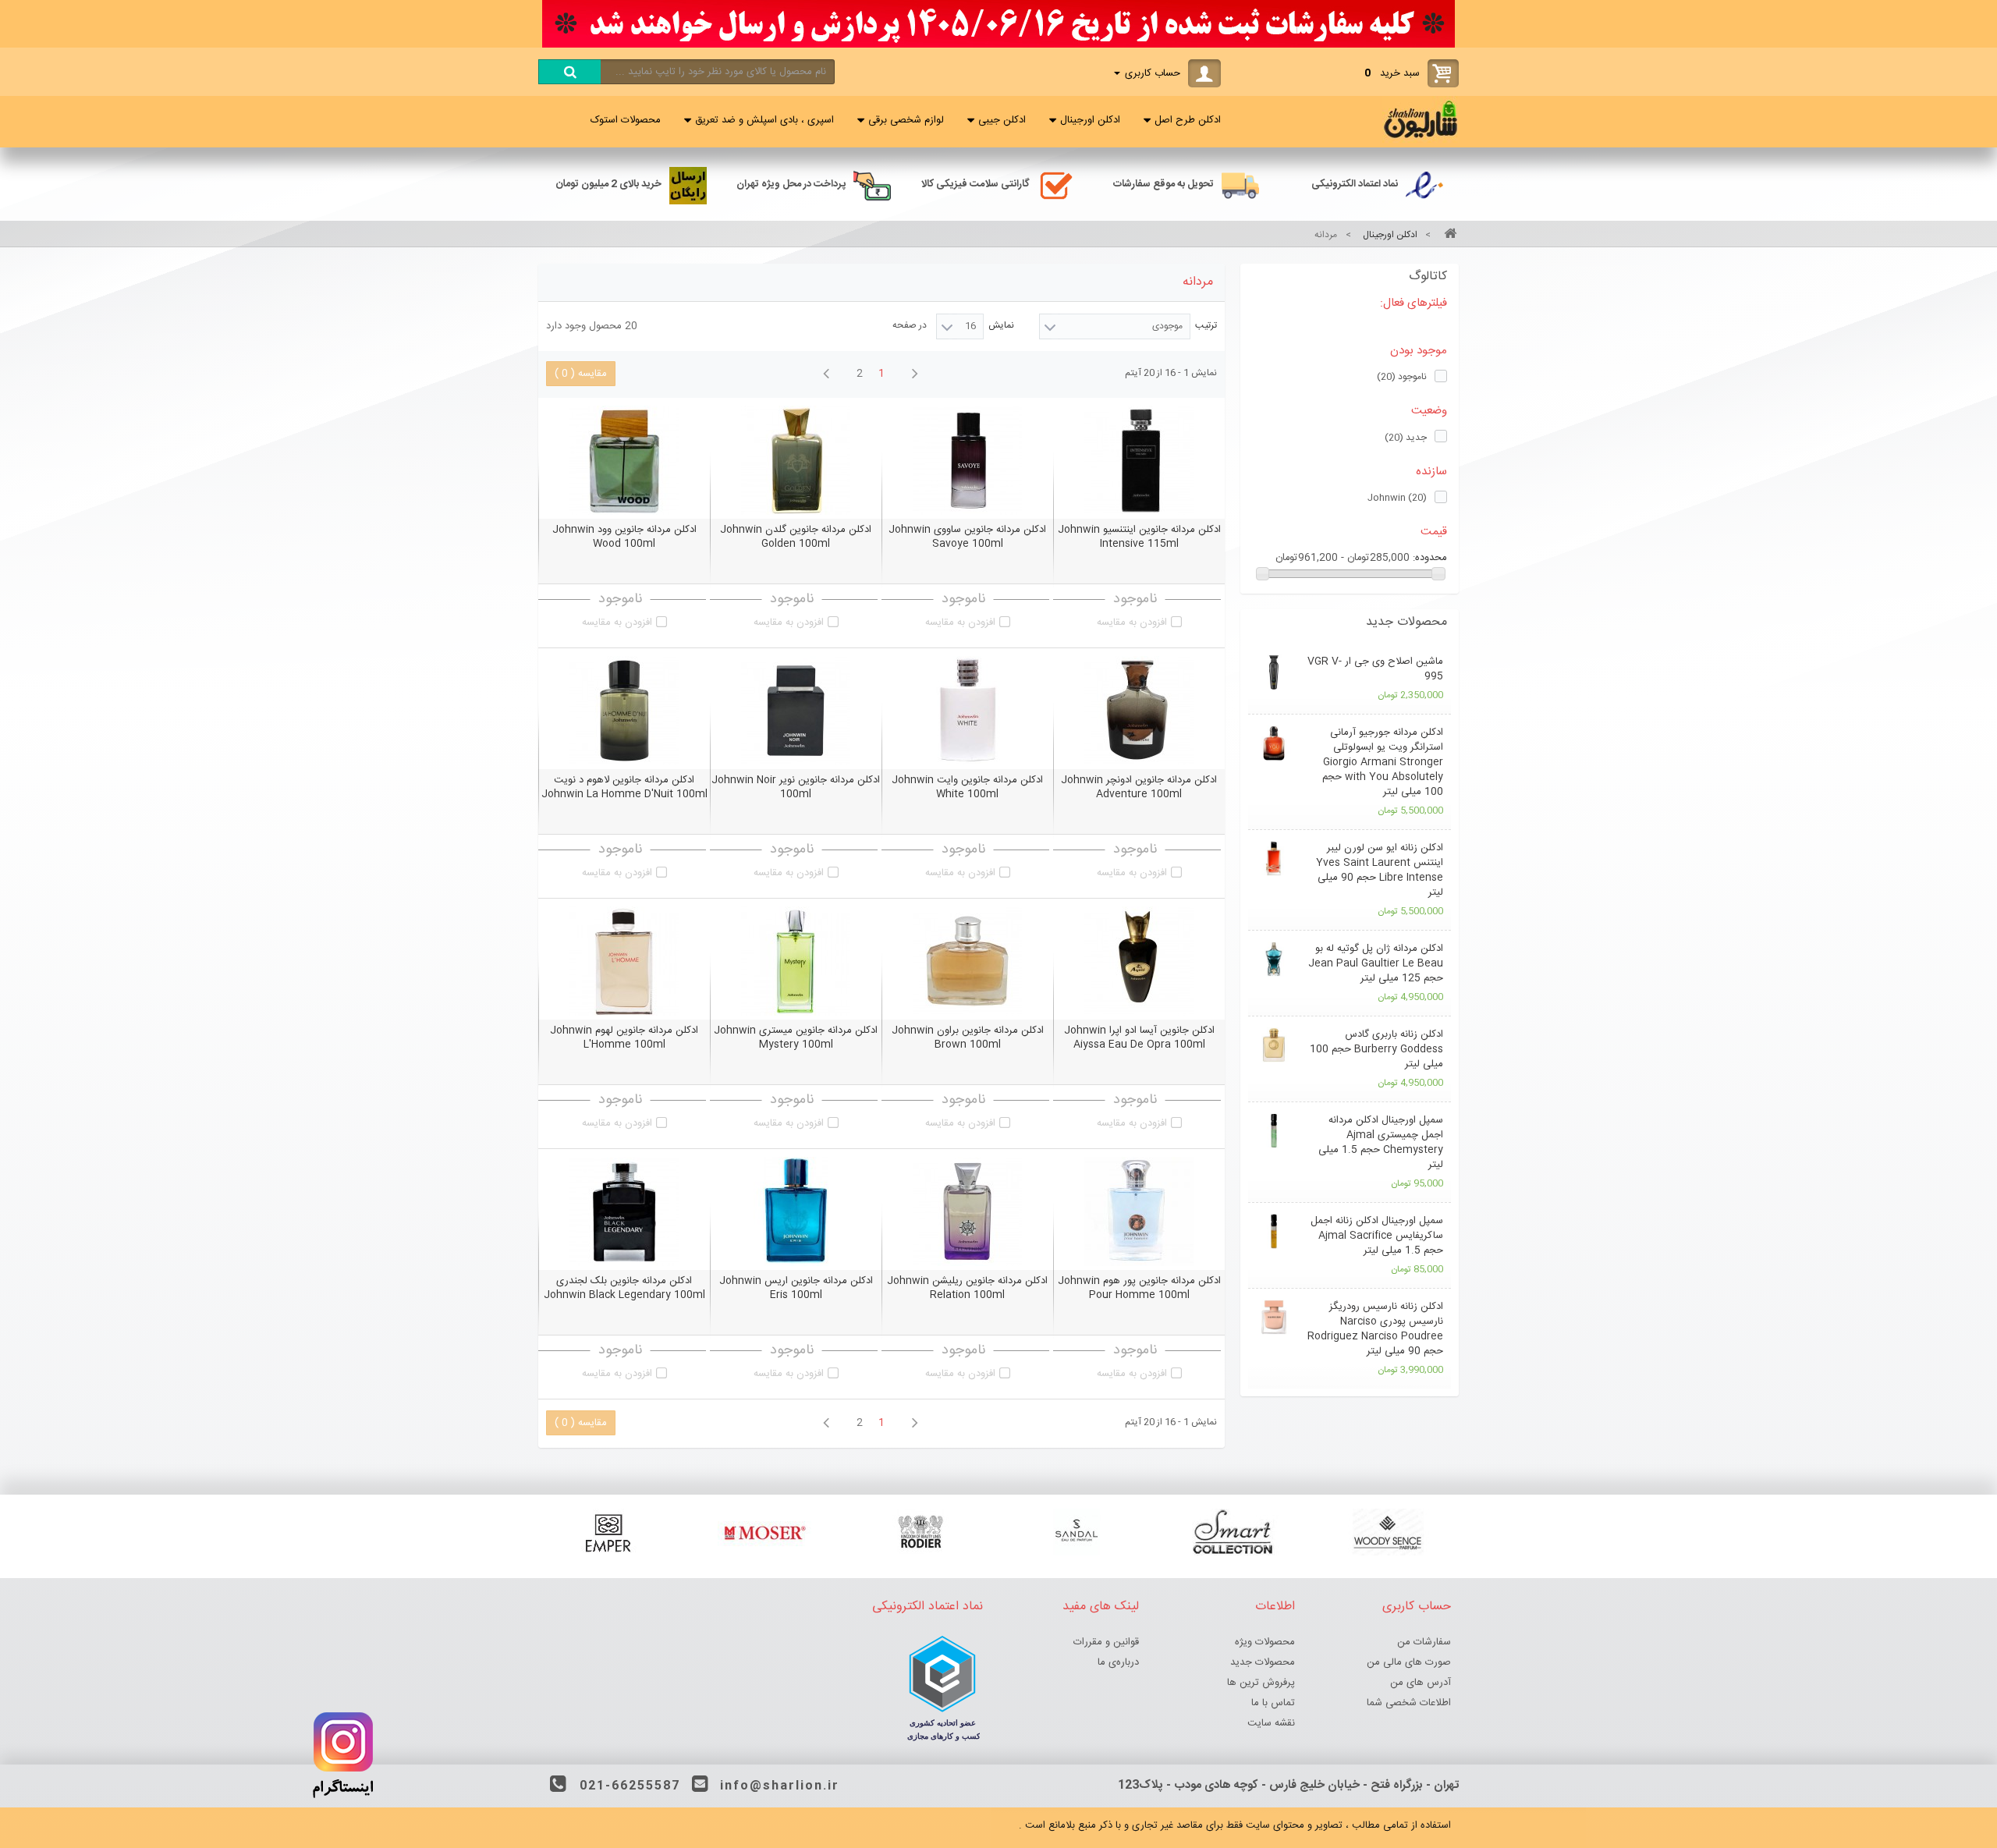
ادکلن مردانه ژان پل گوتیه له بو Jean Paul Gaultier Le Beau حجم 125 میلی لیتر (1376, 963)
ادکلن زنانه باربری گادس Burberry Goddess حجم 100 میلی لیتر (1376, 1049)
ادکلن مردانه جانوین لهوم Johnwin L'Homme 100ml (624, 1038)
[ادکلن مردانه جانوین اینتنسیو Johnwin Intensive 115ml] (1139, 460)
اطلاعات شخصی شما (1409, 1703)
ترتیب (1206, 325)
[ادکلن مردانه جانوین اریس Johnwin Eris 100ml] (796, 1211)
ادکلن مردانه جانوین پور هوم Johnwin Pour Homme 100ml (1139, 1288)
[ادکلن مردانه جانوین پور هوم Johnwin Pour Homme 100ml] (1139, 1211)
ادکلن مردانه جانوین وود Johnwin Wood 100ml (624, 537)
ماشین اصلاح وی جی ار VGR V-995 (1375, 669)
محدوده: (1430, 558)
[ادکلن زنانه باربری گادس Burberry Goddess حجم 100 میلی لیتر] (1273, 1045)
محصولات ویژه (1265, 1642)
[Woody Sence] (1389, 1532)
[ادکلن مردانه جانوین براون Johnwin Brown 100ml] (967, 961)
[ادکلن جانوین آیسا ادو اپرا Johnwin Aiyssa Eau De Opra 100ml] (1139, 961)
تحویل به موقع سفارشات (1163, 184)
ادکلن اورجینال (1090, 120)
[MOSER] (764, 1532)
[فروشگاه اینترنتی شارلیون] (1421, 140)
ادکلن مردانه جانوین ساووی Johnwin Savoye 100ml (967, 537)
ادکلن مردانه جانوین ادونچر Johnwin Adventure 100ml (1139, 787)
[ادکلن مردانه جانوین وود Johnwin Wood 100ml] (624, 460)
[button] (1350, 623)
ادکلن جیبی (1002, 120)
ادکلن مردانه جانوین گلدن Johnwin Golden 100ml (796, 537)
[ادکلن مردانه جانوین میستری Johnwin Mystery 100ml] (796, 961)
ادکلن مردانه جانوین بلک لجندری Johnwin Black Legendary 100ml (624, 1288)
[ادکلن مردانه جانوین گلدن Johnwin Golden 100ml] (796, 460)
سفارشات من (1424, 1642)
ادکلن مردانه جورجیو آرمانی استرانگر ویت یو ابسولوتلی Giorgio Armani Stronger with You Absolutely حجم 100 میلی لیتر (1383, 762)
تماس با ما (1273, 1703)
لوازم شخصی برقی (906, 120)
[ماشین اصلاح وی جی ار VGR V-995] (1273, 672)
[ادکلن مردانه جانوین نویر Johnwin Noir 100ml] (796, 711)
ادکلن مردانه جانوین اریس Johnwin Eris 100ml (796, 1288)
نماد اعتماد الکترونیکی (1355, 184)
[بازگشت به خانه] (1448, 235)
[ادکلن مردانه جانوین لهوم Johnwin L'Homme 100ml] (624, 961)
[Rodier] (920, 1532)
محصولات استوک (626, 120)
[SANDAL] (1077, 1532)
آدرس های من (1421, 1683)
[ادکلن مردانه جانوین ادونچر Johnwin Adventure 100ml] (1139, 711)
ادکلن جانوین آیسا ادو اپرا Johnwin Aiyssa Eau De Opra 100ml (1139, 1038)
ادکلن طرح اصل (1188, 120)
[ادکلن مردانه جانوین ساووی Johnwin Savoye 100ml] (967, 460)
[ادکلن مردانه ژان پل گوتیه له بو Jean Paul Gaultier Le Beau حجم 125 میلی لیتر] (1273, 959)
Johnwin (1397, 498)
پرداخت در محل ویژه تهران (791, 184)
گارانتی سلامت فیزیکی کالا (975, 184)
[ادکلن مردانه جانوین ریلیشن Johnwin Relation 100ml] (967, 1211)
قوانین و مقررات (1106, 1642)
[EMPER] (608, 1532)
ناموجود (1402, 377)
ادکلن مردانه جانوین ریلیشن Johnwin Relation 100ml (967, 1288)
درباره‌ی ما (1118, 1662)
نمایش (1001, 325)
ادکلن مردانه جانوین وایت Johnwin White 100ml (967, 787)
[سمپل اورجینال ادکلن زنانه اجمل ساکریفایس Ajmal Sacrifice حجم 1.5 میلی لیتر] (1273, 1231)
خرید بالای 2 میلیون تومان (608, 184)
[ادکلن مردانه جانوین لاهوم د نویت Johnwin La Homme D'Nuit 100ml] (624, 711)
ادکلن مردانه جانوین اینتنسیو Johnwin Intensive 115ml (1139, 537)
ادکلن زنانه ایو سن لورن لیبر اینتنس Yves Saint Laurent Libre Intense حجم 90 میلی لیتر (1380, 870)
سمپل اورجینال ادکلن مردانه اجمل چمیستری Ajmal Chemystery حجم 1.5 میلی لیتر (1381, 1142)
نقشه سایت (1271, 1723)
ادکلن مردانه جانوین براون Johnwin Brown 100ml (968, 1038)
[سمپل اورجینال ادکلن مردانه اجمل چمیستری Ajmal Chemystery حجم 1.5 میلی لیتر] (1273, 1131)
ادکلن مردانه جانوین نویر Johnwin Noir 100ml (796, 787)
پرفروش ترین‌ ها (1261, 1683)
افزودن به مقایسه (1132, 623)
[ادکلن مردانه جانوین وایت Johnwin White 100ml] (967, 711)
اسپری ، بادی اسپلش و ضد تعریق (764, 120)
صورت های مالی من (1409, 1662)
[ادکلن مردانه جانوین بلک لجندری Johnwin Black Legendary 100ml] (624, 1211)
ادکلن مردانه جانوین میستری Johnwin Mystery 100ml (796, 1038)
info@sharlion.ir (780, 1786)
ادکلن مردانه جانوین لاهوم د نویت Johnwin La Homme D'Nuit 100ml (624, 787)
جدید (1406, 438)
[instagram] (343, 1802)
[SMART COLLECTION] (1233, 1532)
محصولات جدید (1406, 622)
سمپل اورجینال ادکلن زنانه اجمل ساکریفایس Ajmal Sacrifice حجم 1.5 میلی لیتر (1377, 1236)
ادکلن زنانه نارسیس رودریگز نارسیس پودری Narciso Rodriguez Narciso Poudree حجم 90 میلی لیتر (1375, 1329)
